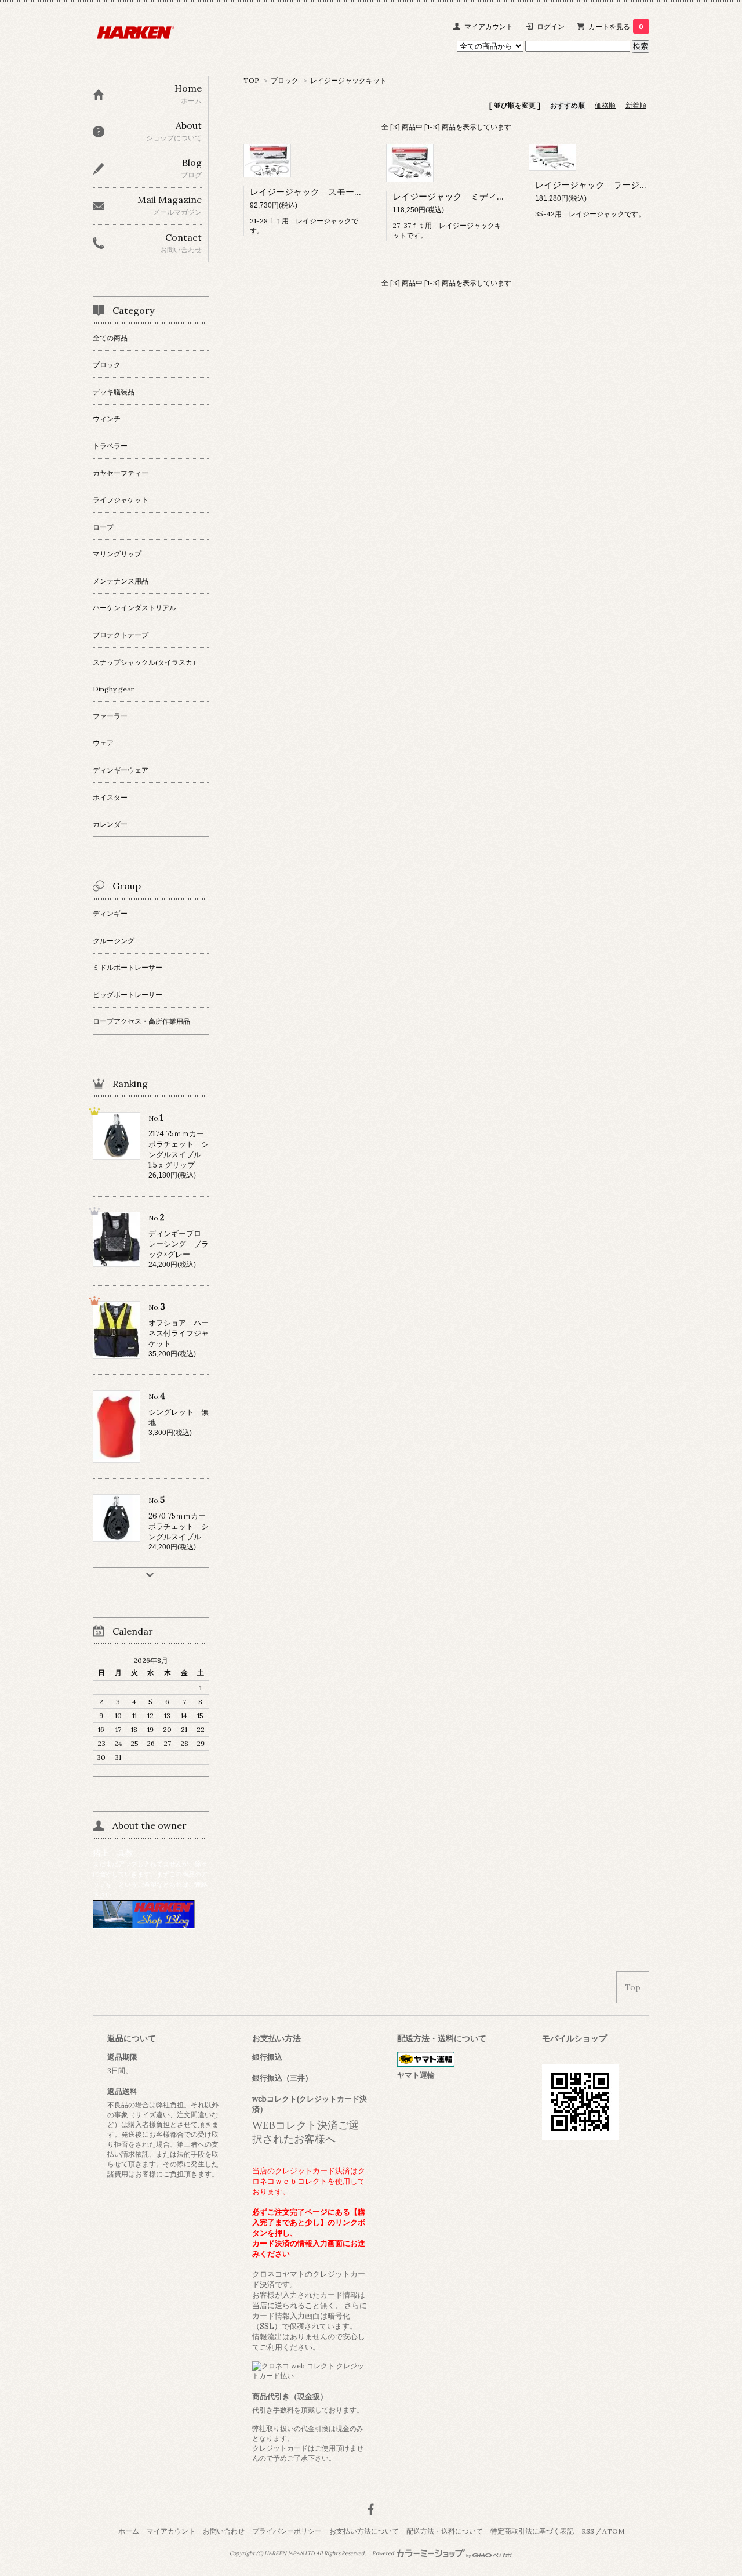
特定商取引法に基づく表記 (532, 2531)
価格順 (605, 105)
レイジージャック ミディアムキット (466, 196)
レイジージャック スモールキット (319, 192)
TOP (251, 80)
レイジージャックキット (348, 80)
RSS (588, 2531)
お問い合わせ (224, 2531)
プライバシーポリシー (287, 2531)
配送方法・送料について (445, 2531)
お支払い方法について (364, 2531)
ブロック (285, 80)
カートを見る (616, 26)
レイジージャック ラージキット (600, 185)
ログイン (551, 26)
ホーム (129, 2531)
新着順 (636, 105)
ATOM (613, 2531)
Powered (384, 2553)
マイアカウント (489, 26)
